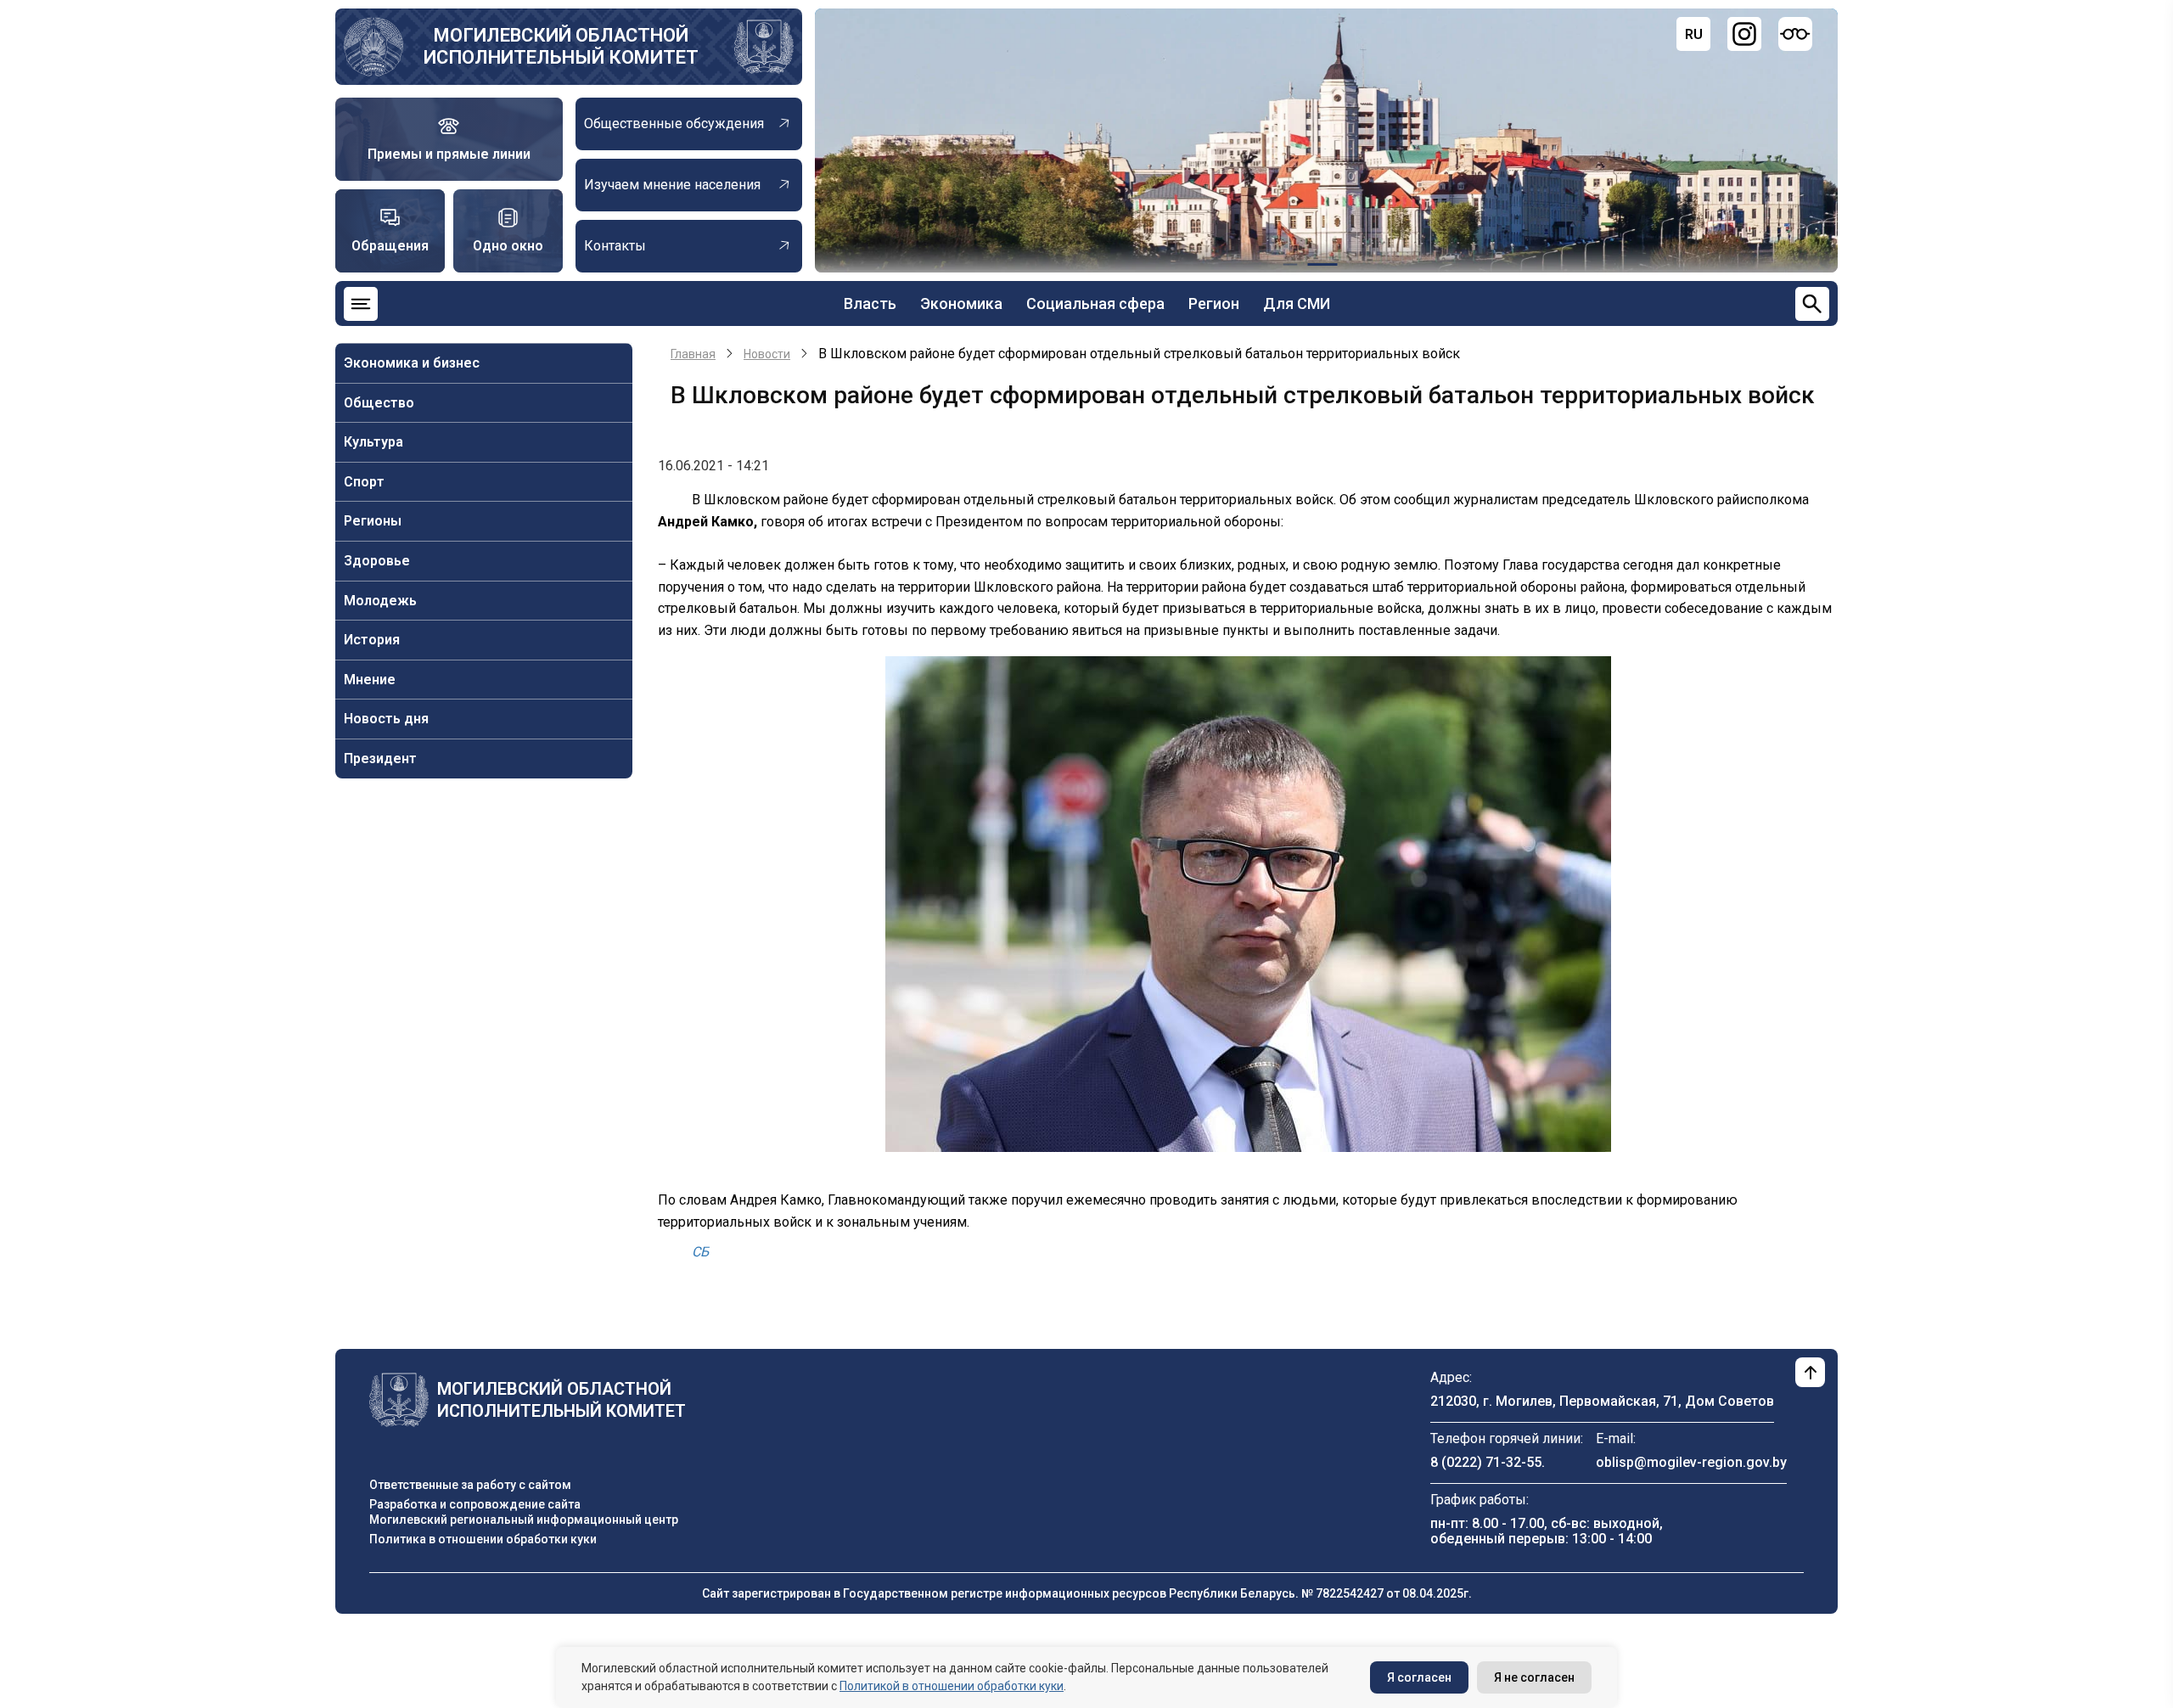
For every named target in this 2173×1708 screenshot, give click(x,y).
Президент (380, 758)
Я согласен (1419, 1677)
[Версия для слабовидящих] (1795, 34)
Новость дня (386, 719)
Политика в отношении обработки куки (483, 1539)
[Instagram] (1744, 34)
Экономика (961, 303)
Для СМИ (1297, 303)
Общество (379, 403)
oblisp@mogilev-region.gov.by (1691, 1462)
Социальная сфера (1095, 303)
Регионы (373, 521)
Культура (373, 442)
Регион (1214, 303)
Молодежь (380, 601)
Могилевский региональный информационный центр (524, 1520)
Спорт (364, 482)
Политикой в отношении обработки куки (952, 1686)
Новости (767, 354)
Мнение (370, 680)
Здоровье (377, 561)
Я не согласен (1534, 1677)
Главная (693, 354)
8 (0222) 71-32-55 (1486, 1462)
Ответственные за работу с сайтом (470, 1485)
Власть (870, 303)
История (372, 640)
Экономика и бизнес (412, 363)
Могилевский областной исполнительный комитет (561, 46)
